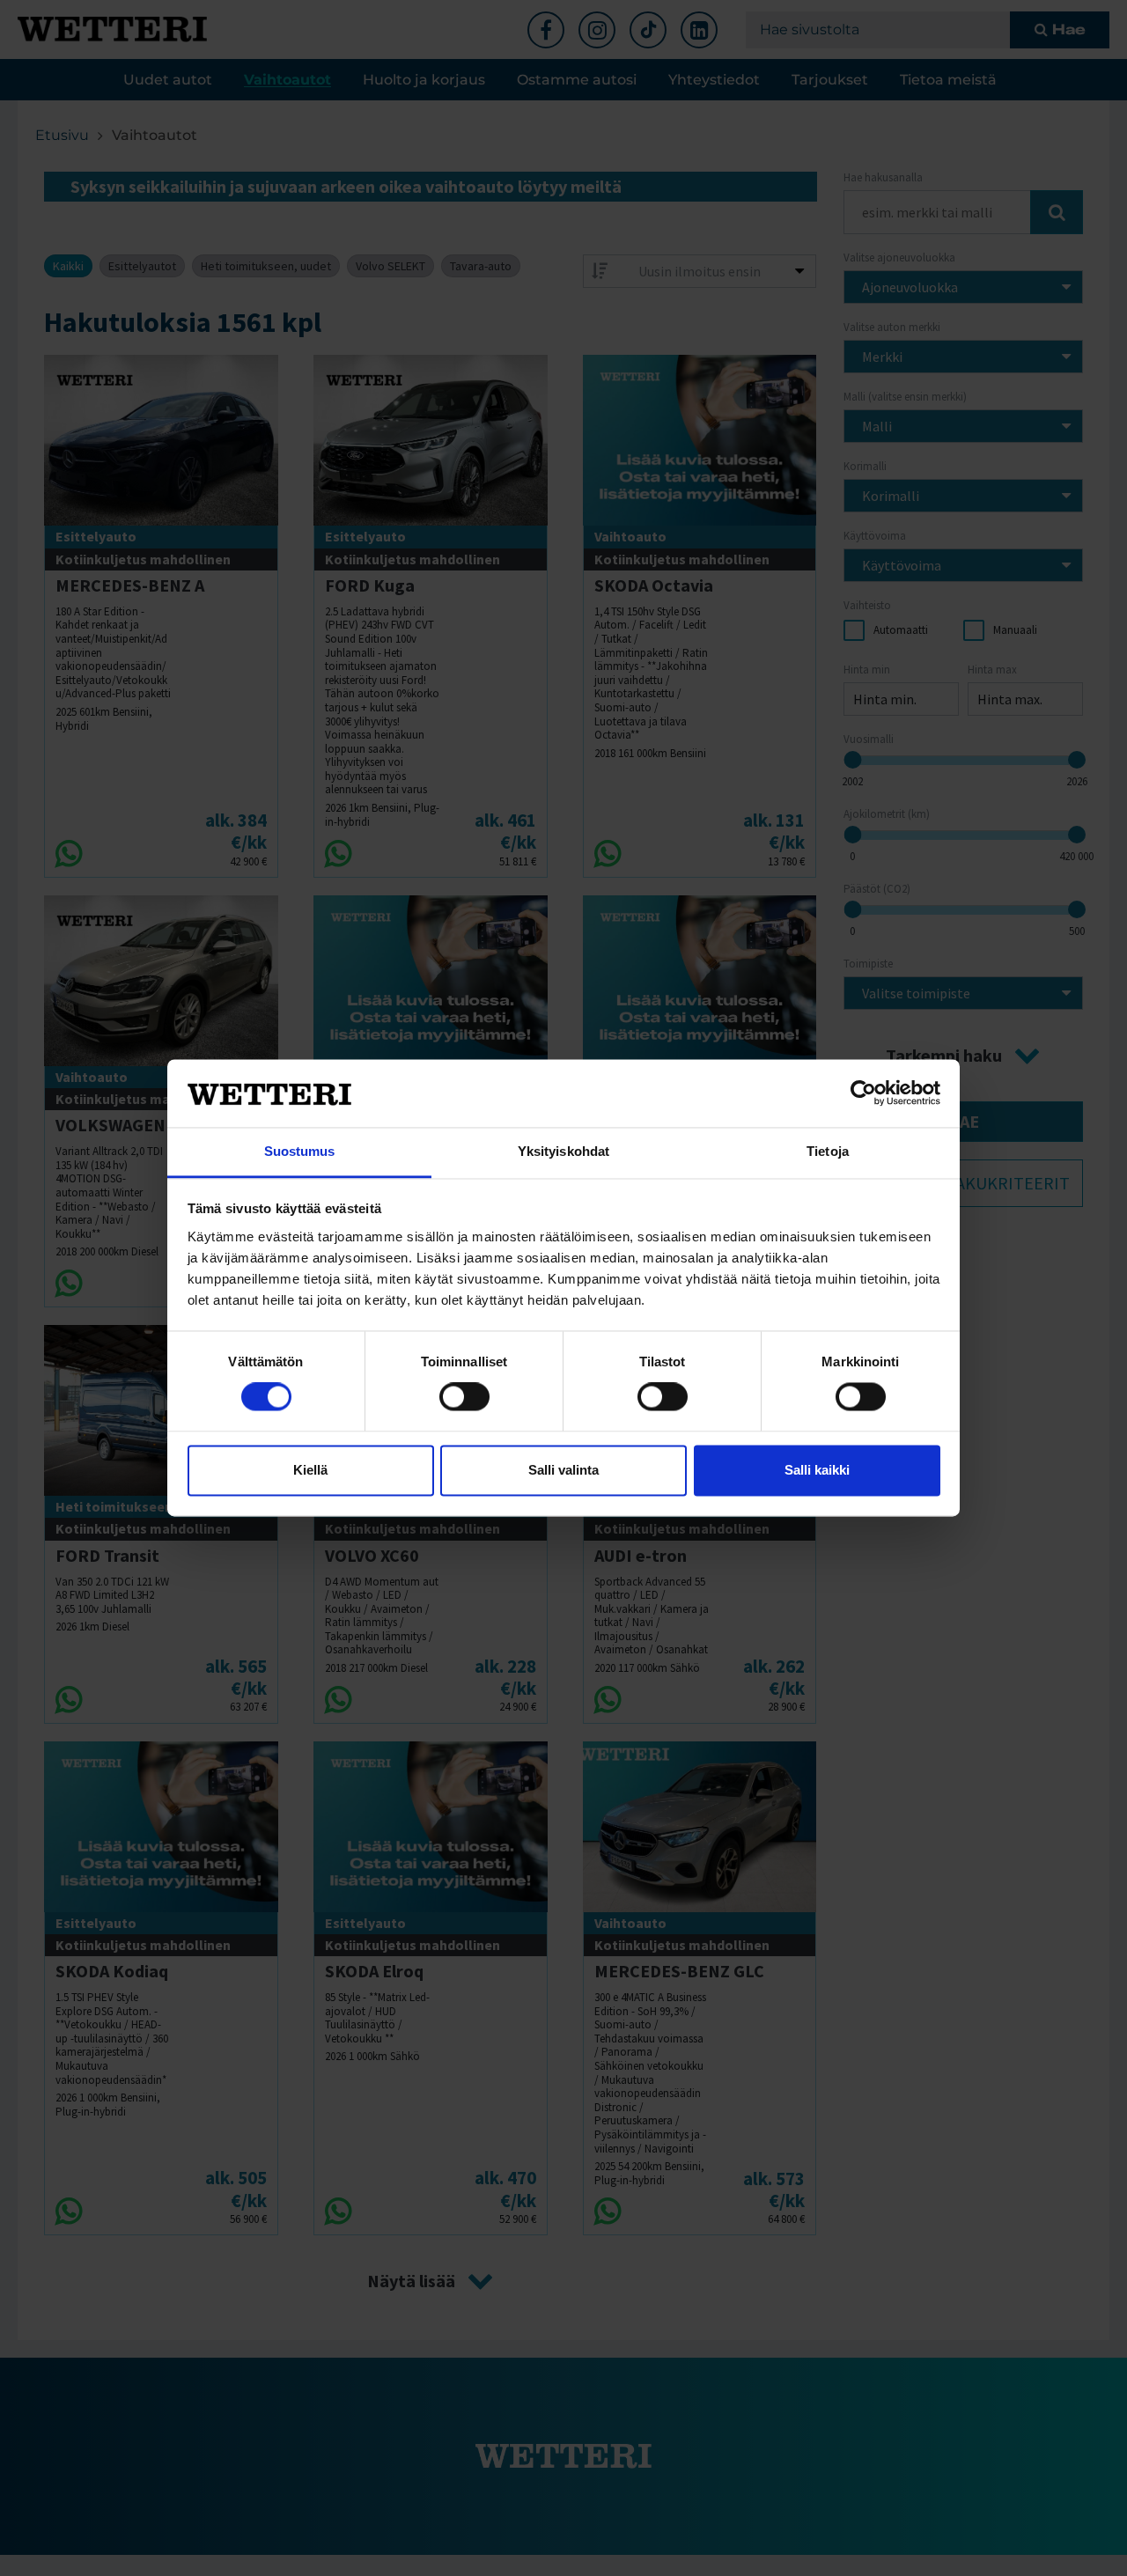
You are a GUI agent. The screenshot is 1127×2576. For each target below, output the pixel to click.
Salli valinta (563, 1470)
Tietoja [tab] (828, 1151)
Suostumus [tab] (300, 1151)
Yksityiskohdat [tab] (563, 1151)
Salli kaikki (817, 1470)
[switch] (464, 1397)
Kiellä (310, 1470)
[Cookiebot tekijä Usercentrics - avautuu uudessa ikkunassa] (863, 1093)
